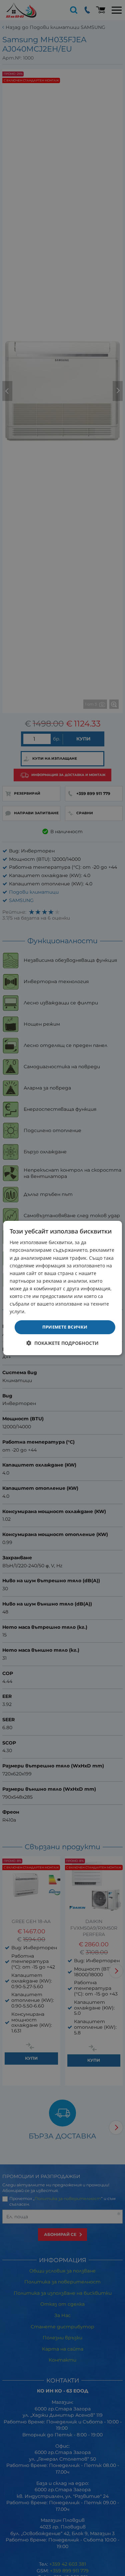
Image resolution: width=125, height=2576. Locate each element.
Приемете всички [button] (65, 1327)
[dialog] (62, 1288)
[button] (62, 1343)
